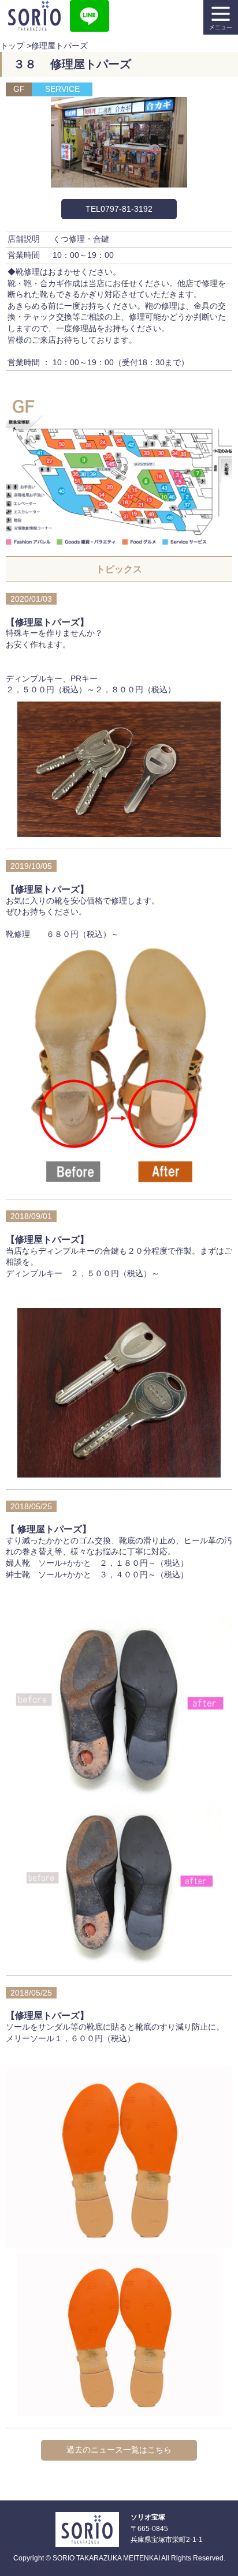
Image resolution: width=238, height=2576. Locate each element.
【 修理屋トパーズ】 (49, 1529)
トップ (12, 46)
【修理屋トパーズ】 (47, 622)
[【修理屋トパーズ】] (119, 831)
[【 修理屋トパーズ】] (119, 1958)
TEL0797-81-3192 (119, 209)
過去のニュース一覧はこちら (119, 2450)
